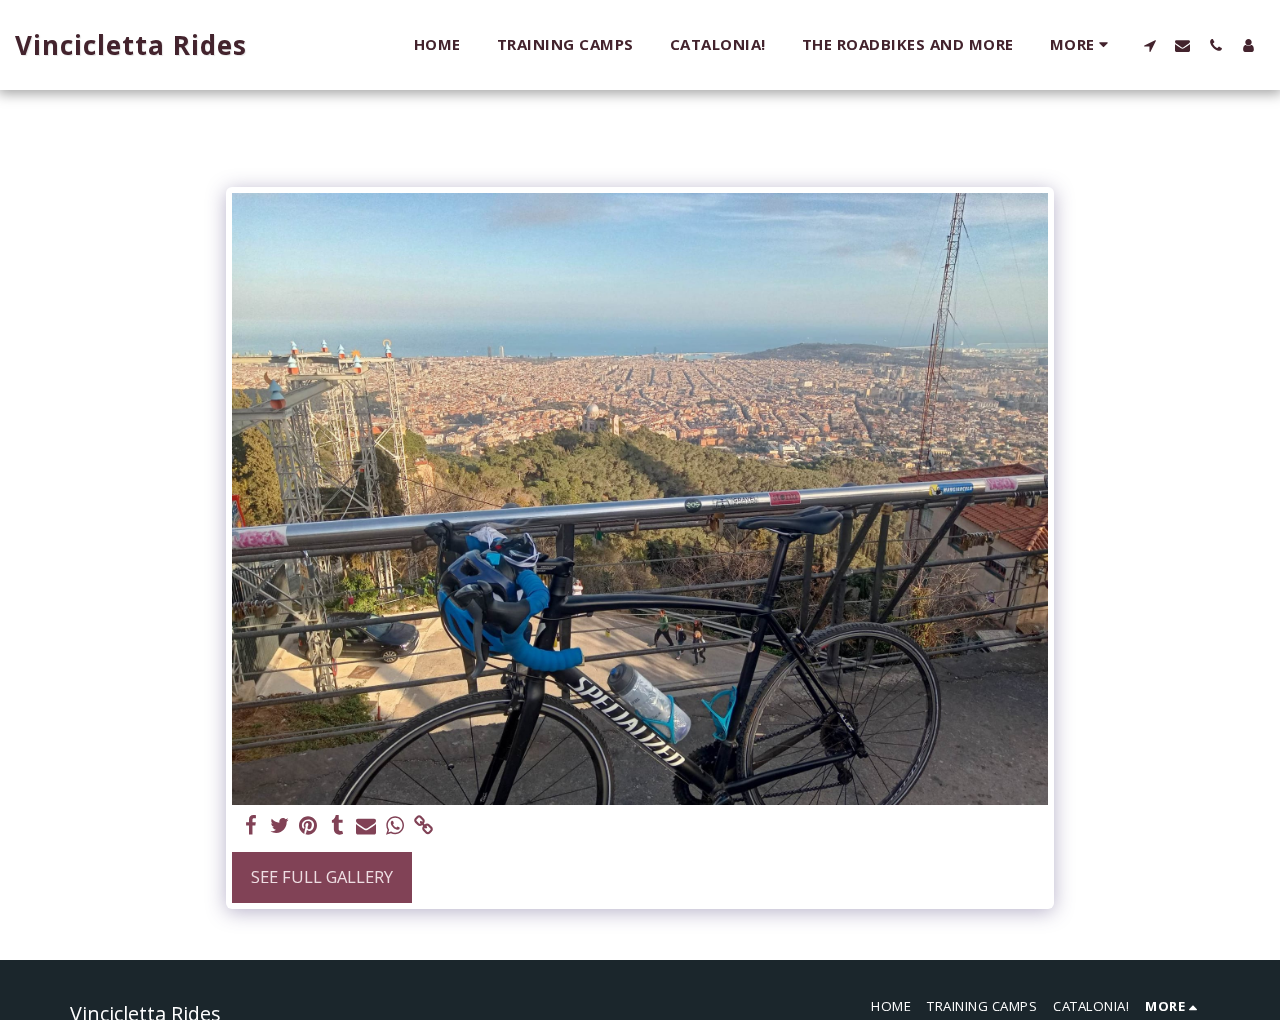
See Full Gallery (322, 876)
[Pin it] (308, 826)
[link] (424, 826)
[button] (1149, 45)
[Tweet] (279, 826)
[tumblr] (337, 826)
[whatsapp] (395, 826)
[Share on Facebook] (250, 826)
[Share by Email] (366, 826)
